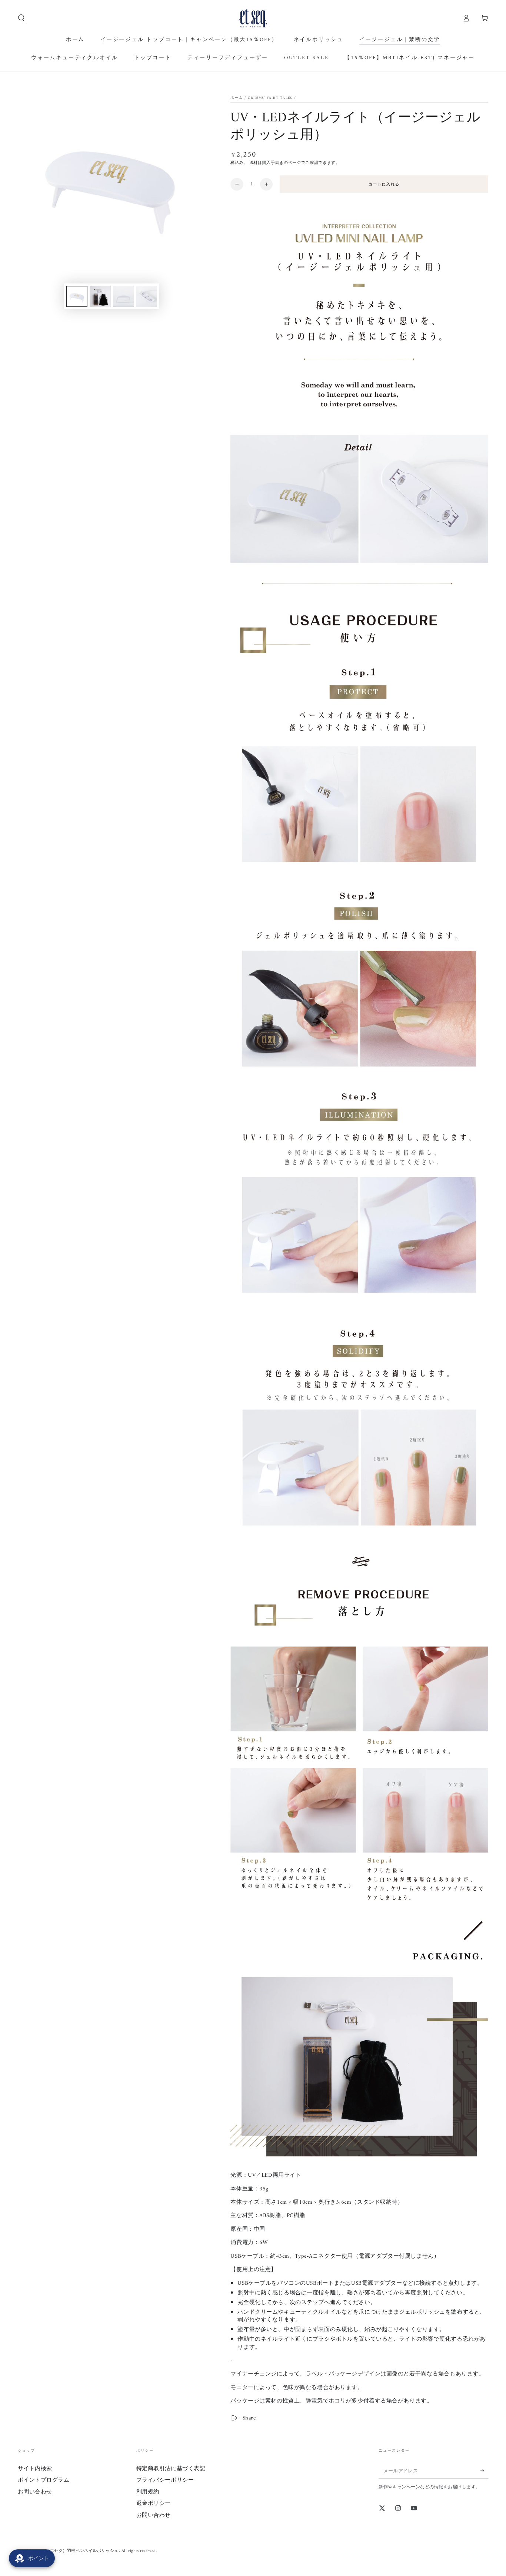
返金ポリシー (154, 2504)
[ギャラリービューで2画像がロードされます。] (100, 296)
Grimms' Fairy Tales (270, 98)
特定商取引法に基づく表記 (171, 2469)
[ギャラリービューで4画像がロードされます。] (147, 296)
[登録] (485, 2471)
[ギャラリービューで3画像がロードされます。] (124, 296)
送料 (254, 163)
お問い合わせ (35, 2492)
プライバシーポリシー (165, 2480)
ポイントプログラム (44, 2480)
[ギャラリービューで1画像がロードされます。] (77, 296)
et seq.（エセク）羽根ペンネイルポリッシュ (76, 2551)
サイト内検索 (35, 2469)
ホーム (237, 98)
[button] (21, 18)
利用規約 (148, 2492)
